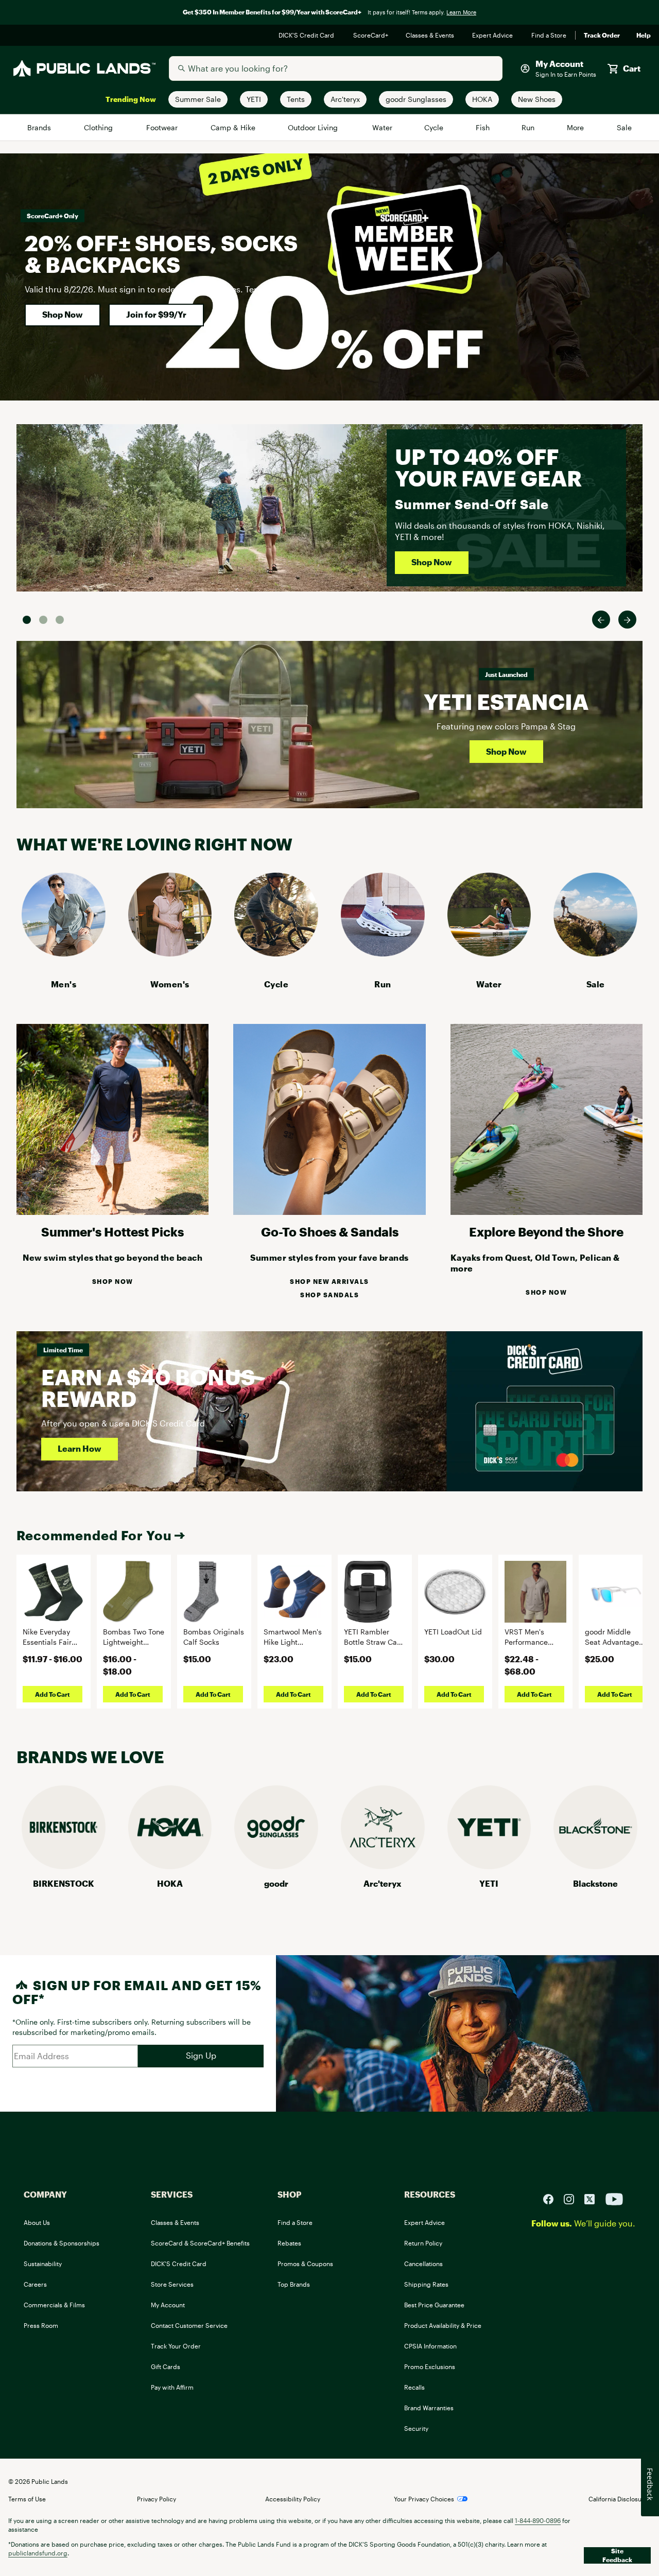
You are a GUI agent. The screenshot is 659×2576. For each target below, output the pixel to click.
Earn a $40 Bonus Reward (148, 1388)
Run (529, 127)
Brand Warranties (429, 2408)
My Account (168, 2305)
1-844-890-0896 (538, 2520)
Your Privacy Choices (424, 2499)
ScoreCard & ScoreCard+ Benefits (200, 2243)
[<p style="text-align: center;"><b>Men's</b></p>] (64, 953)
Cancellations (423, 2264)
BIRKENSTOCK (64, 1883)
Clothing (99, 127)
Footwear (163, 127)
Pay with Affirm (172, 2387)
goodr (276, 1883)
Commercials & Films (54, 2305)
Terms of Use (27, 2499)
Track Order (602, 36)
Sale (624, 127)
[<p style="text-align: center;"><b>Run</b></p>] (383, 953)
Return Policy (423, 2243)
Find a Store (549, 36)
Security (416, 2428)
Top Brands (294, 2284)
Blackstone (595, 1883)
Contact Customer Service (189, 2325)
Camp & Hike (233, 127)
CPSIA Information (430, 2346)
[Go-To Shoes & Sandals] (329, 1212)
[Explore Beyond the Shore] (547, 1212)
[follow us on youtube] (614, 2198)
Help (644, 36)
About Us (37, 2222)
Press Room (41, 2325)
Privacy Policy (157, 2499)
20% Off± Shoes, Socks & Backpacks (161, 254)
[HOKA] (170, 1866)
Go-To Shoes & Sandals (330, 1232)
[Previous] (601, 620)
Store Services (172, 2284)
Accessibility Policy (293, 2499)
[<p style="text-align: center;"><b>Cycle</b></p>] (276, 953)
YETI (489, 1883)
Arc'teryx (383, 1883)
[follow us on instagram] (573, 2198)
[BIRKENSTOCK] (64, 1866)
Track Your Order (176, 2346)
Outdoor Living (314, 127)
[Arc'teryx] (383, 1866)
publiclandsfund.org (38, 2553)
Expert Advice (493, 36)
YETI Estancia (506, 701)
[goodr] (276, 1866)
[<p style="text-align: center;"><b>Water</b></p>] (489, 953)
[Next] (627, 620)
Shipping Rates (426, 2284)
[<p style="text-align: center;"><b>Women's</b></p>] (170, 953)
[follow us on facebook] (552, 2198)
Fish (483, 127)
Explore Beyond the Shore (546, 1232)
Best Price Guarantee (434, 2305)
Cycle (434, 127)
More (576, 127)
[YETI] (489, 1866)
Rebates (289, 2243)
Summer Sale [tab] (27, 620)
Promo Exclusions (430, 2366)
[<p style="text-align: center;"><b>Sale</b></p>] (595, 953)
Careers (35, 2284)
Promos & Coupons (305, 2264)
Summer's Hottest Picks (112, 1232)
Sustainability (43, 2264)
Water (383, 127)
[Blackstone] (595, 1866)
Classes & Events (431, 36)
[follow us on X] (594, 2198)
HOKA (170, 1883)
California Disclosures (620, 2499)
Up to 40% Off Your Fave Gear (488, 467)
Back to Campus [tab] (43, 620)
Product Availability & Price (443, 2325)
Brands (40, 127)
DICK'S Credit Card (308, 36)
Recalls (414, 2387)
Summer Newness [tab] (60, 620)
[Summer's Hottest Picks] (112, 1212)
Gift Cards (166, 2366)
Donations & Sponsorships (62, 2243)
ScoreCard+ (371, 36)
